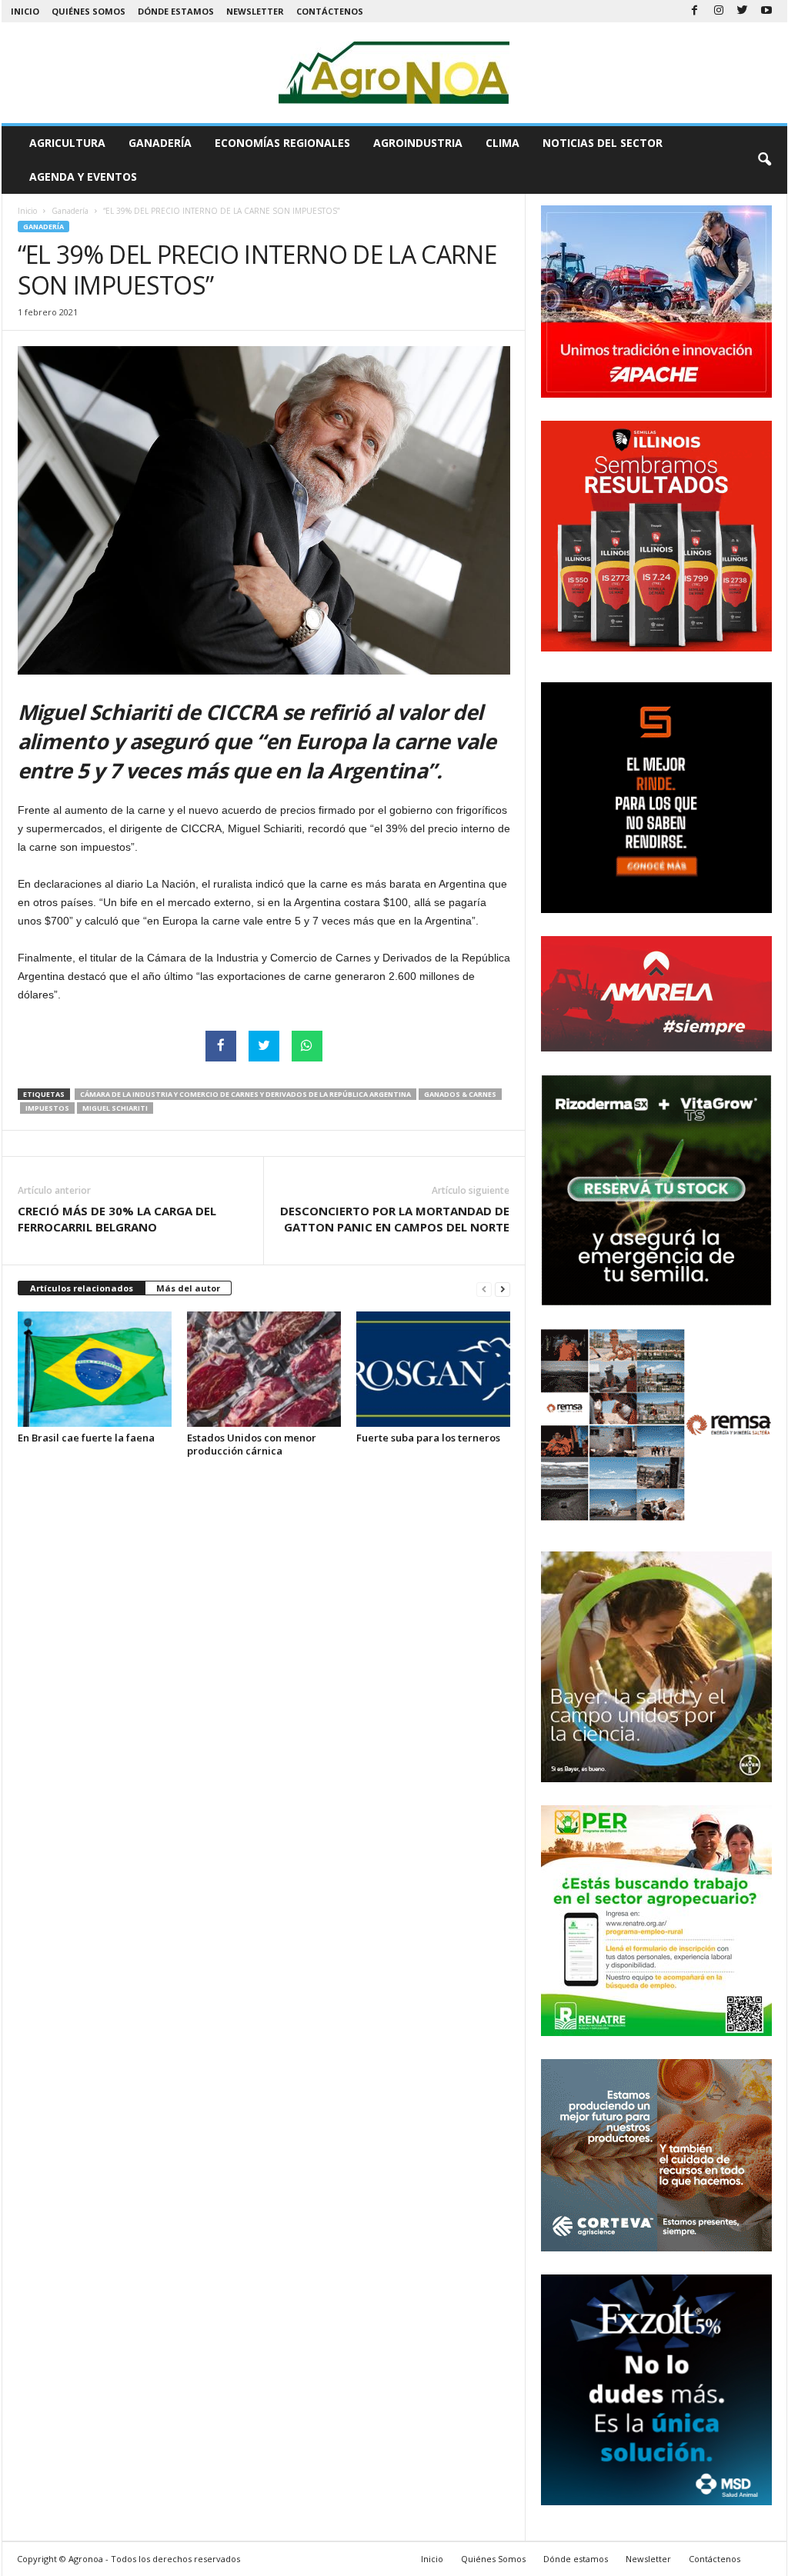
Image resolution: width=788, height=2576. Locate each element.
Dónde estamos (176, 11)
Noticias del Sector (603, 143)
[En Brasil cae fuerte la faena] (95, 1369)
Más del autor (188, 1288)
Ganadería (160, 143)
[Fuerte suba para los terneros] (433, 1369)
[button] (764, 160)
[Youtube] (766, 11)
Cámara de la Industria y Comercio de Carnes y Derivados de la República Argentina (245, 1094)
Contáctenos (330, 11)
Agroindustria (418, 143)
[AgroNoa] (394, 73)
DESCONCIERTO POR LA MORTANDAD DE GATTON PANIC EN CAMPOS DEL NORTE (395, 1219)
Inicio (25, 11)
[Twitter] (743, 11)
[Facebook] (695, 11)
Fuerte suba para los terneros (428, 1438)
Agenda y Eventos (83, 177)
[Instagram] (719, 11)
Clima (503, 143)
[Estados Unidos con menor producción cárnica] (264, 1369)
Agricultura (67, 143)
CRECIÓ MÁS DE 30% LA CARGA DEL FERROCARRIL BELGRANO (117, 1219)
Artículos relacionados (82, 1288)
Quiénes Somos (88, 11)
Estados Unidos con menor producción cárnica (252, 1444)
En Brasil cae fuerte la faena (86, 1438)
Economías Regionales (282, 143)
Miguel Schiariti (115, 1108)
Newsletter (255, 11)
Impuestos (47, 1108)
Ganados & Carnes (460, 1094)
